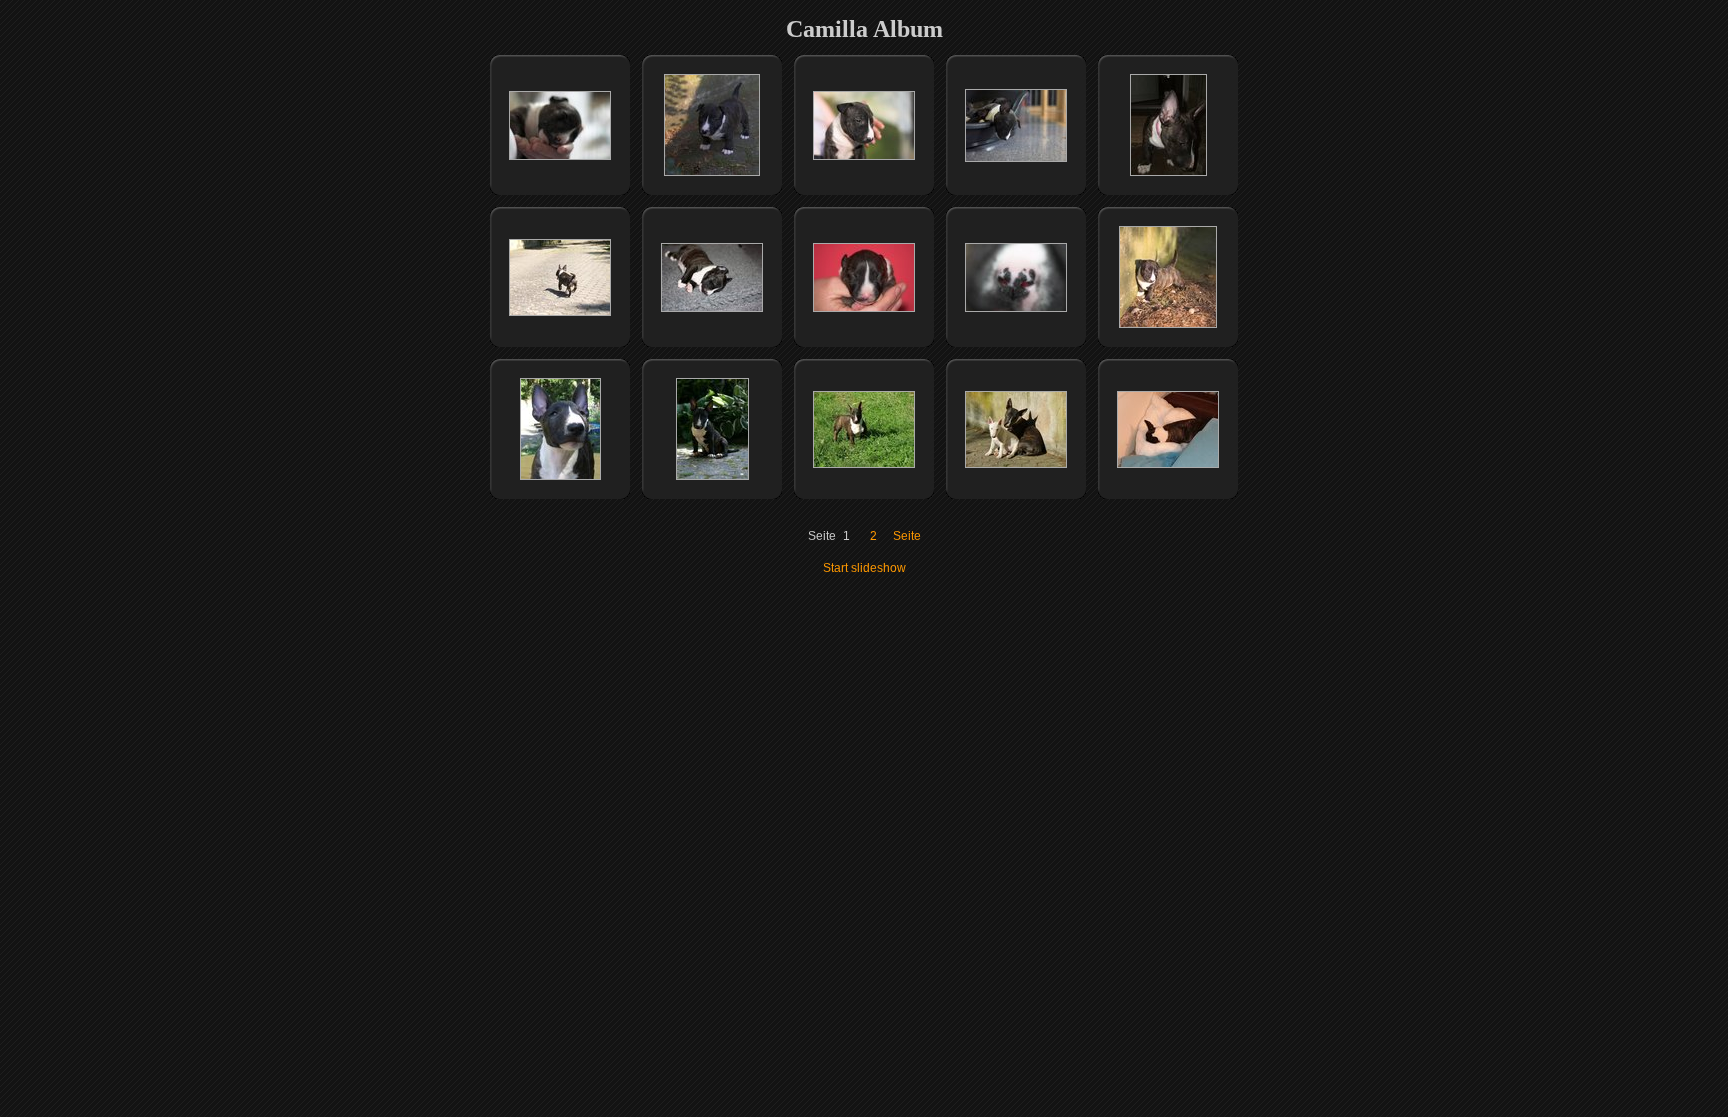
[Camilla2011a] (864, 464)
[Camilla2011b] (1016, 464)
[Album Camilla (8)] (712, 308)
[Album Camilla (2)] (560, 156)
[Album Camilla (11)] (1168, 324)
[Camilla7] (712, 476)
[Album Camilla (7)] (560, 312)
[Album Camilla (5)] (1016, 158)
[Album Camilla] (560, 476)
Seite (907, 536)
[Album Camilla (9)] (864, 308)
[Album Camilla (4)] (864, 156)
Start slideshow (864, 568)
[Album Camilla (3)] (712, 172)
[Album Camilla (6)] (1168, 172)
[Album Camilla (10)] (1016, 308)
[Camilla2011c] (1168, 464)
